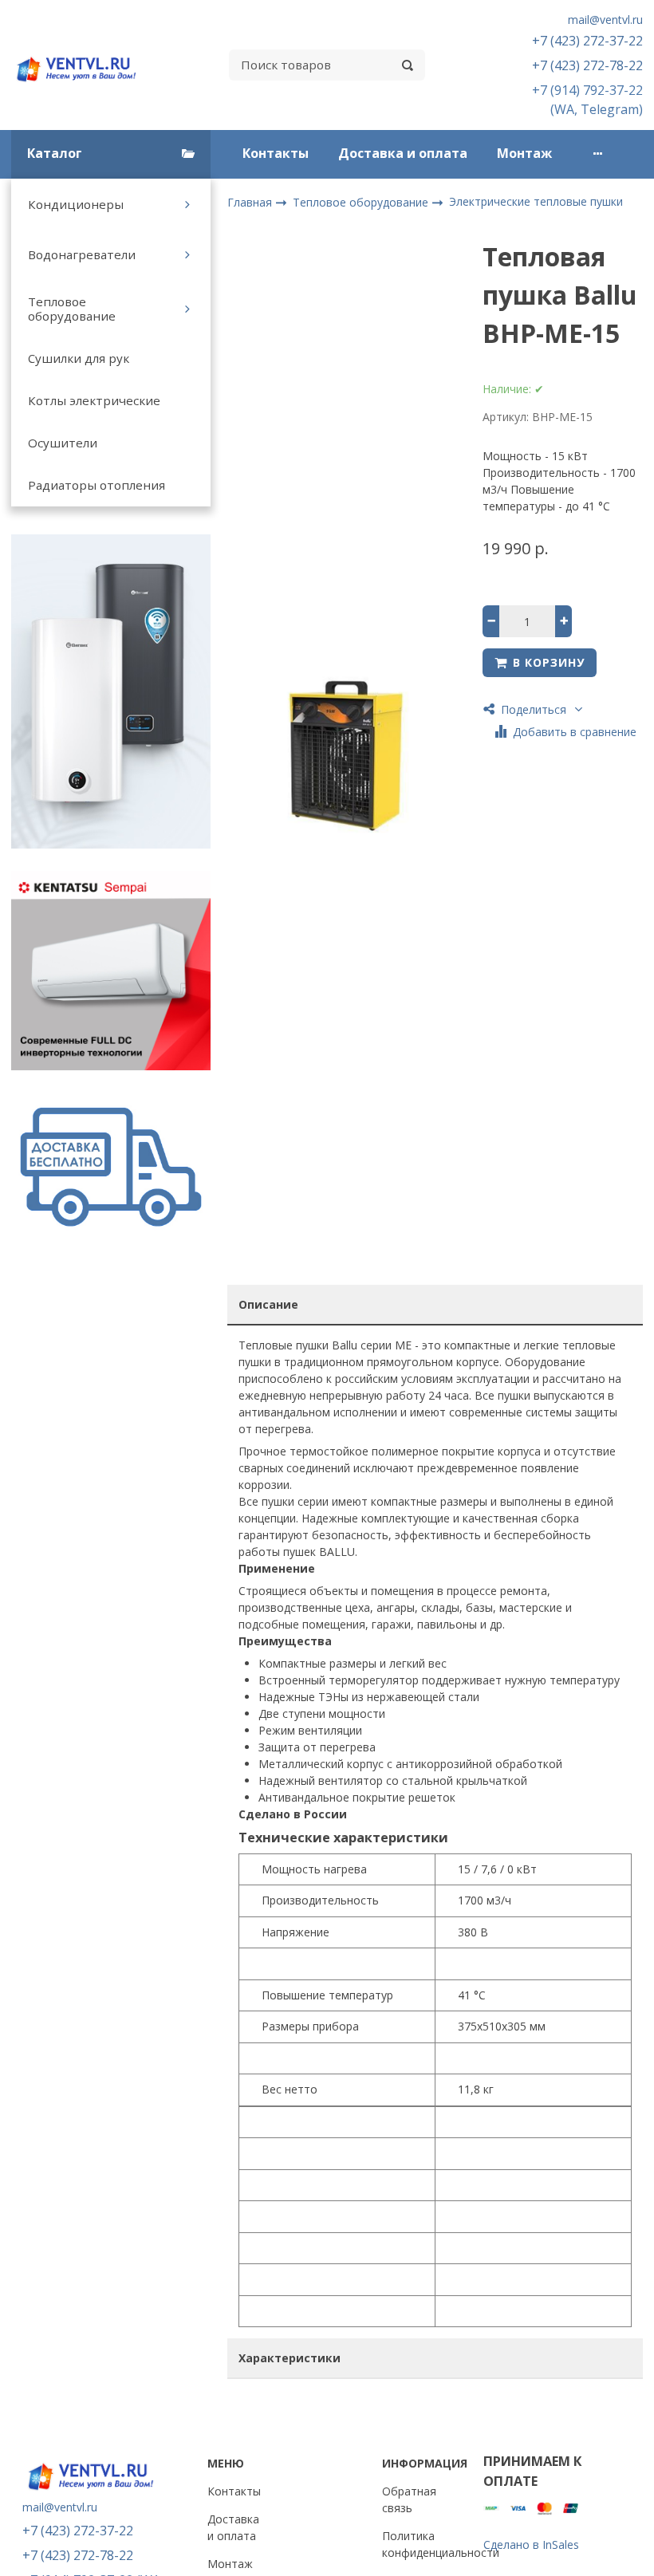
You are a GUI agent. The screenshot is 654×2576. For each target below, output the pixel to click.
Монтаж (524, 153)
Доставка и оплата (403, 153)
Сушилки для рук (79, 358)
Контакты (276, 153)
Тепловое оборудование (72, 309)
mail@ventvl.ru (605, 20)
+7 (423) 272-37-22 (587, 41)
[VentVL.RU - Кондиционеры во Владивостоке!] (82, 65)
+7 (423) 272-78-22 (587, 65)
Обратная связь (409, 2499)
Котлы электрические (94, 400)
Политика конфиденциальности (441, 2544)
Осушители (63, 443)
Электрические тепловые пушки (536, 201)
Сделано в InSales (531, 2544)
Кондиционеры (76, 204)
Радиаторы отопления (97, 485)
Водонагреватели (82, 254)
